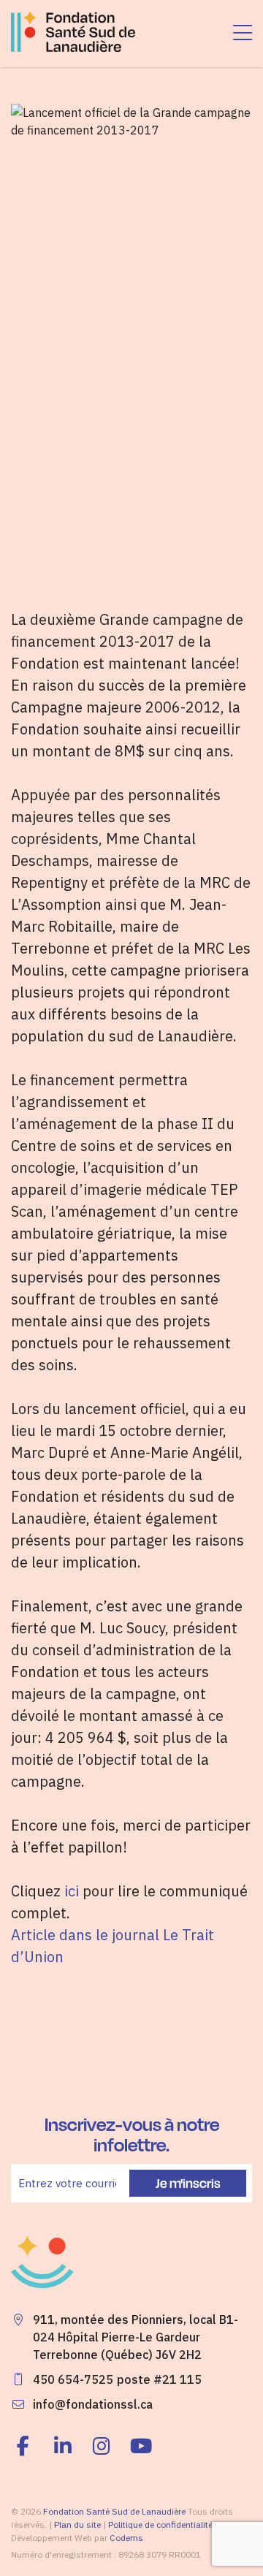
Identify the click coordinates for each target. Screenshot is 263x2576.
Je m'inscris (188, 2183)
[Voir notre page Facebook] (27, 2446)
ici (72, 1891)
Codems (126, 2538)
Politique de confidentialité (160, 2524)
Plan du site (77, 2524)
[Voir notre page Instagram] (102, 2446)
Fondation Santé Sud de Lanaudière (114, 2511)
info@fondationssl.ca (93, 2404)
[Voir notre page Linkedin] (63, 2446)
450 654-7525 (73, 2379)
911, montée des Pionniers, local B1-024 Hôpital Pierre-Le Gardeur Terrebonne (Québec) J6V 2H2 (136, 2337)
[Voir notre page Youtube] (141, 2446)
